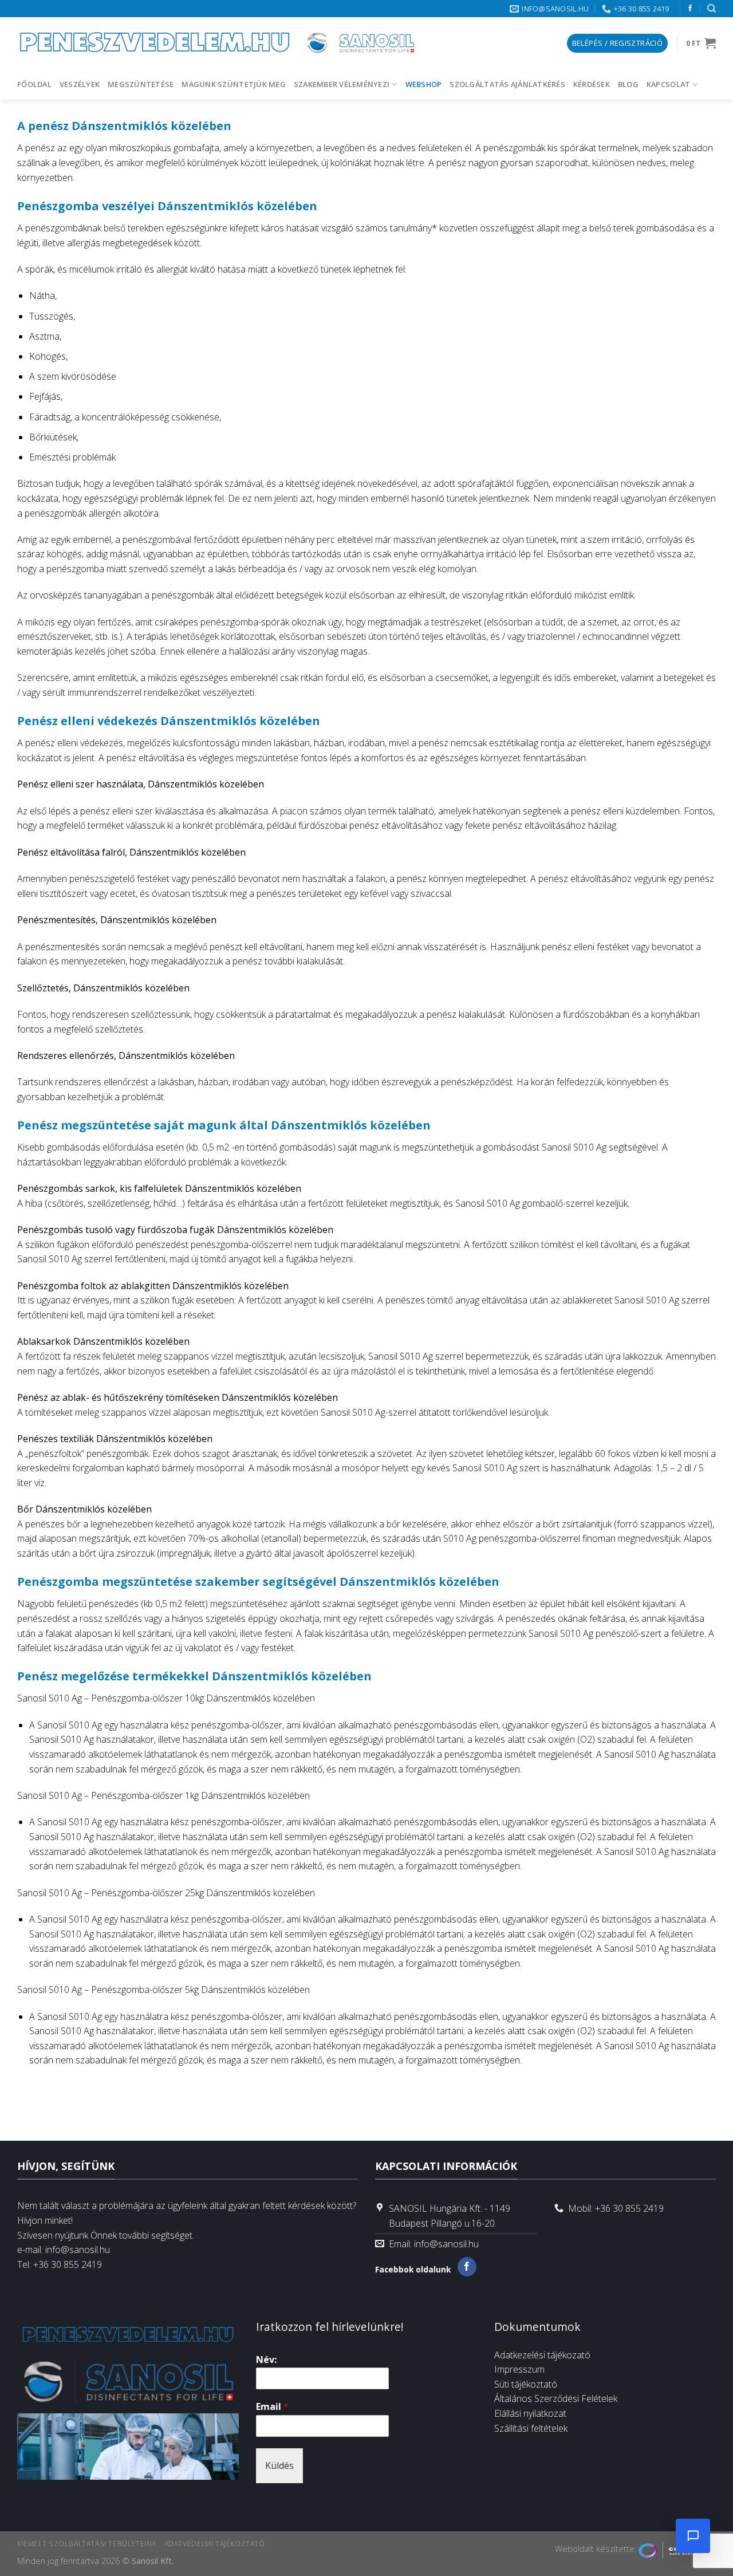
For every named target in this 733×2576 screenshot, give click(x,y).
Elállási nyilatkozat (530, 2413)
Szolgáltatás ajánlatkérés (507, 84)
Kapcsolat (668, 84)
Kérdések (592, 84)
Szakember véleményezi (342, 84)
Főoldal (34, 84)
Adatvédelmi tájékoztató (215, 2544)
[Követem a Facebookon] (690, 9)
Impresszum (519, 2369)
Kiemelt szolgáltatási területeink (87, 2544)
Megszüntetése (141, 84)
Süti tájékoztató (526, 2384)
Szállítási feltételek (531, 2428)
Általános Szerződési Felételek (556, 2398)
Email (272, 2407)
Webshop (424, 84)
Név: (266, 2360)
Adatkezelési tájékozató (542, 2355)
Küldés (279, 2465)
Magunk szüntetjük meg (233, 84)
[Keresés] (712, 9)
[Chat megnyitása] (693, 2536)
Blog (628, 84)
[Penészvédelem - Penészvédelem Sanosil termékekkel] (218, 43)
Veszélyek (80, 84)
